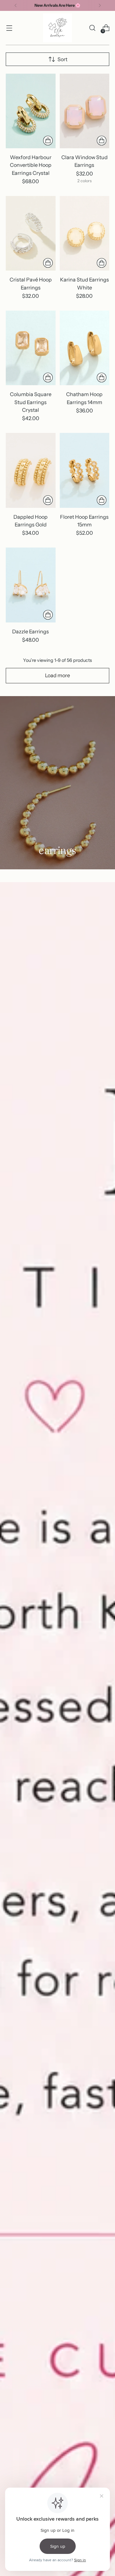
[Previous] (16, 5)
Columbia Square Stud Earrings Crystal (31, 402)
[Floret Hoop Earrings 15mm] (85, 470)
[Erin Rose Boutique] (57, 28)
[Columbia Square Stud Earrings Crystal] (31, 348)
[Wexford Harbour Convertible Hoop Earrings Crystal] (31, 111)
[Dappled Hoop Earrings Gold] (31, 470)
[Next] (100, 5)
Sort (62, 59)
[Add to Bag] (48, 141)
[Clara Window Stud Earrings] (85, 111)
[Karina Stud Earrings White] (85, 233)
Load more (57, 675)
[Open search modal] (92, 28)
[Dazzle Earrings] (31, 585)
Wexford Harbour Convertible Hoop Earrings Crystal (31, 165)
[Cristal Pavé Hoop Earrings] (31, 233)
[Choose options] (102, 141)
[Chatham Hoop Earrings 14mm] (85, 348)
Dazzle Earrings (31, 631)
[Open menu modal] (9, 28)
